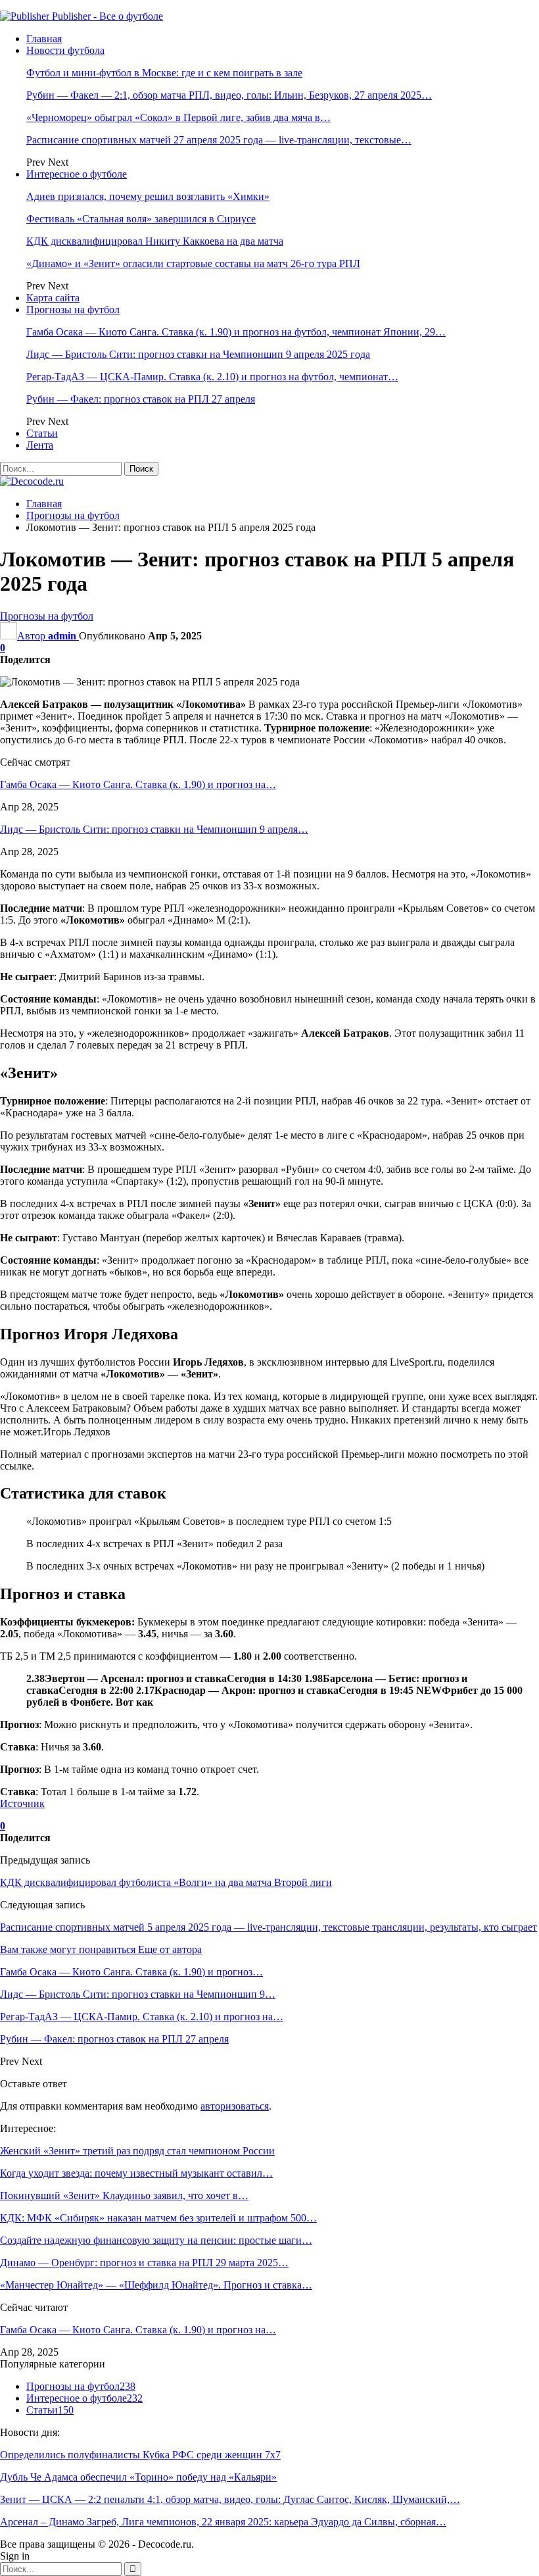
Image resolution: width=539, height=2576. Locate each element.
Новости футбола (65, 50)
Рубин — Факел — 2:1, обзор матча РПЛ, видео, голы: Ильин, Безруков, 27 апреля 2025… (229, 95)
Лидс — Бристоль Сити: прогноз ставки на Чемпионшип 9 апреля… (154, 829)
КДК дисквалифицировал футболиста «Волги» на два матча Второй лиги (166, 1882)
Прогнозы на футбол (73, 310)
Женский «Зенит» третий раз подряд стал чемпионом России (137, 2151)
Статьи (42, 433)
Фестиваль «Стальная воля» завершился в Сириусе (141, 219)
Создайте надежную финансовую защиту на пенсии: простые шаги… (156, 2240)
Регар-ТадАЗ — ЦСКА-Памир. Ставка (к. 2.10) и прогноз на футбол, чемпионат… (212, 377)
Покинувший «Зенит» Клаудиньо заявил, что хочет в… (124, 2195)
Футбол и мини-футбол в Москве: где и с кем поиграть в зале (164, 73)
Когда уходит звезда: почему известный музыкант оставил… (136, 2173)
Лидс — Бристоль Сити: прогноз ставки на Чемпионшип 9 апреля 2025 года (198, 354)
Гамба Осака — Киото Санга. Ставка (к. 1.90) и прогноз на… (138, 784)
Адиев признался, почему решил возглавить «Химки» (148, 196)
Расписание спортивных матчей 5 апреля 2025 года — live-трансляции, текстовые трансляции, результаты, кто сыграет (269, 1927)
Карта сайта (53, 298)
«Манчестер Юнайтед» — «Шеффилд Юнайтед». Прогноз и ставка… (156, 2285)
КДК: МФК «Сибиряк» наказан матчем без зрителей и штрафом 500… (158, 2218)
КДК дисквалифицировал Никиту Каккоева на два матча (155, 241)
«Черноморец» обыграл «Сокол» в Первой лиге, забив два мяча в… (178, 117)
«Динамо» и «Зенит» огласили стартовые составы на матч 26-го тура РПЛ (193, 263)
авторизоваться (235, 2106)
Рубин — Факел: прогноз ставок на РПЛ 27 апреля (141, 399)
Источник (22, 1803)
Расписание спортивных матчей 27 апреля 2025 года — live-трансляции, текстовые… (219, 140)
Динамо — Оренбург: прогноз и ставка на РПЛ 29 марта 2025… (144, 2263)
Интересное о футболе (77, 174)
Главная (44, 38)
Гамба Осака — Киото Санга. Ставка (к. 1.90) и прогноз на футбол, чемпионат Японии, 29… (236, 332)
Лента (40, 445)
